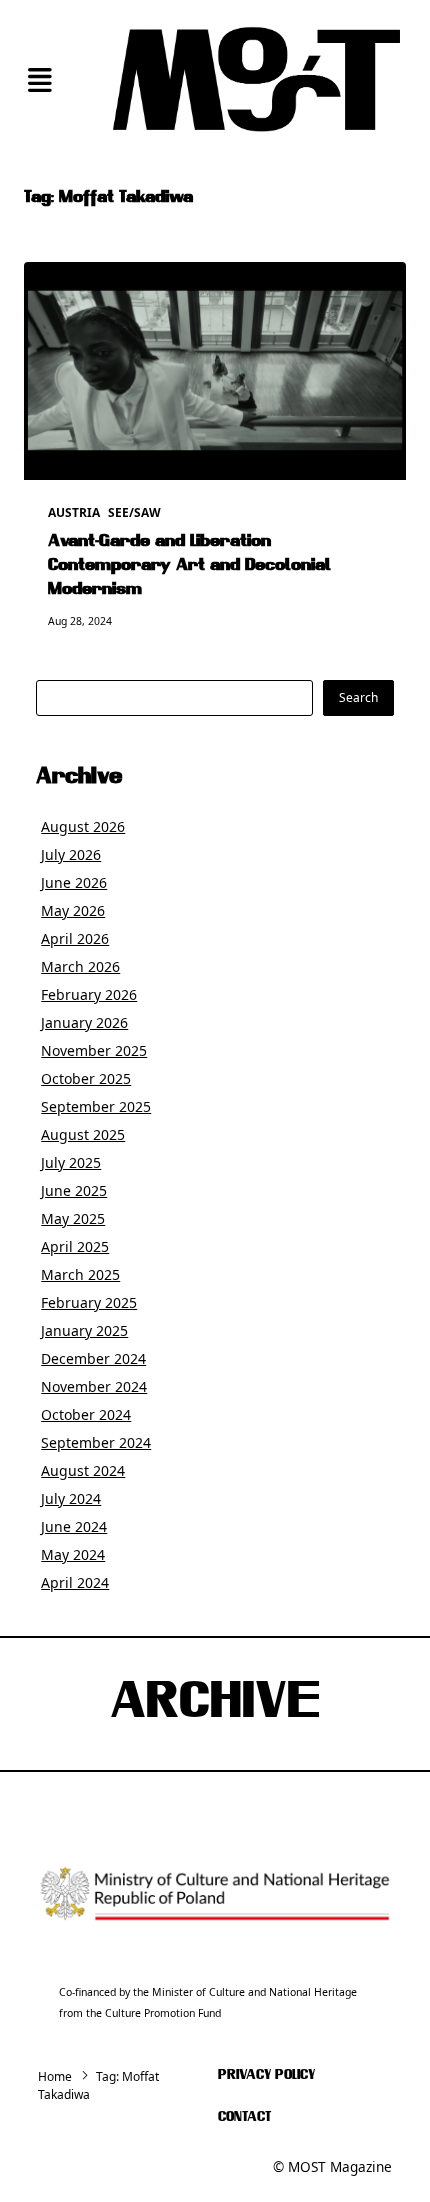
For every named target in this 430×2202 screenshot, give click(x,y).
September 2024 (96, 1442)
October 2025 (86, 1078)
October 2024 (86, 1414)
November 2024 (94, 1386)
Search (358, 697)
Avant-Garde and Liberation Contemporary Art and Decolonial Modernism (189, 566)
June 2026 (74, 882)
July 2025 (71, 1162)
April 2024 (75, 1582)
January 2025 (84, 1330)
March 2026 (80, 966)
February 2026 (89, 994)
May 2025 (73, 1218)
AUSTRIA (74, 512)
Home (55, 2076)
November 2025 (94, 1050)
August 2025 (83, 1134)
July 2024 (71, 1498)
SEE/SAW (134, 512)
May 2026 (73, 910)
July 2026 (71, 854)
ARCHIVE (215, 1704)
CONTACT (244, 2117)
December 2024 (93, 1358)
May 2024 (73, 1554)
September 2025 (96, 1106)
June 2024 (74, 1526)
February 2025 (89, 1302)
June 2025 (74, 1190)
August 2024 (83, 1470)
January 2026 (84, 1022)
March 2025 (80, 1274)
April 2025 (75, 1246)
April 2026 (75, 938)
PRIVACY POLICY (266, 2075)
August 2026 (83, 826)
